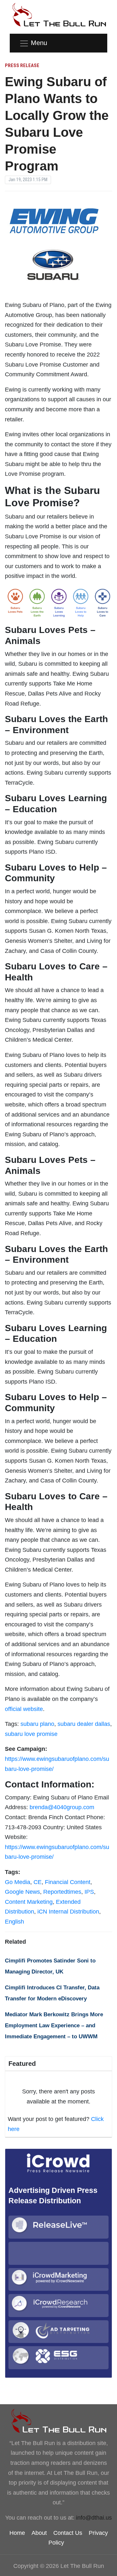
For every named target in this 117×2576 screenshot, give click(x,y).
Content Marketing (29, 1902)
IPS (89, 1892)
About (39, 2533)
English (14, 1922)
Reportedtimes (62, 1892)
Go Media (18, 1882)
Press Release (22, 65)
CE (38, 1882)
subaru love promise (31, 1734)
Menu (39, 43)
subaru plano (37, 1724)
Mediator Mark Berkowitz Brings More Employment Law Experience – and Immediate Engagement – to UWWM (54, 2025)
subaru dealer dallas (84, 1724)
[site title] (58, 2421)
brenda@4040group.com (62, 1807)
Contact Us (68, 2533)
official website (24, 1709)
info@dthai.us (94, 2518)
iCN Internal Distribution (68, 1912)
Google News (22, 1892)
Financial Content (68, 1882)
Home (17, 2533)
